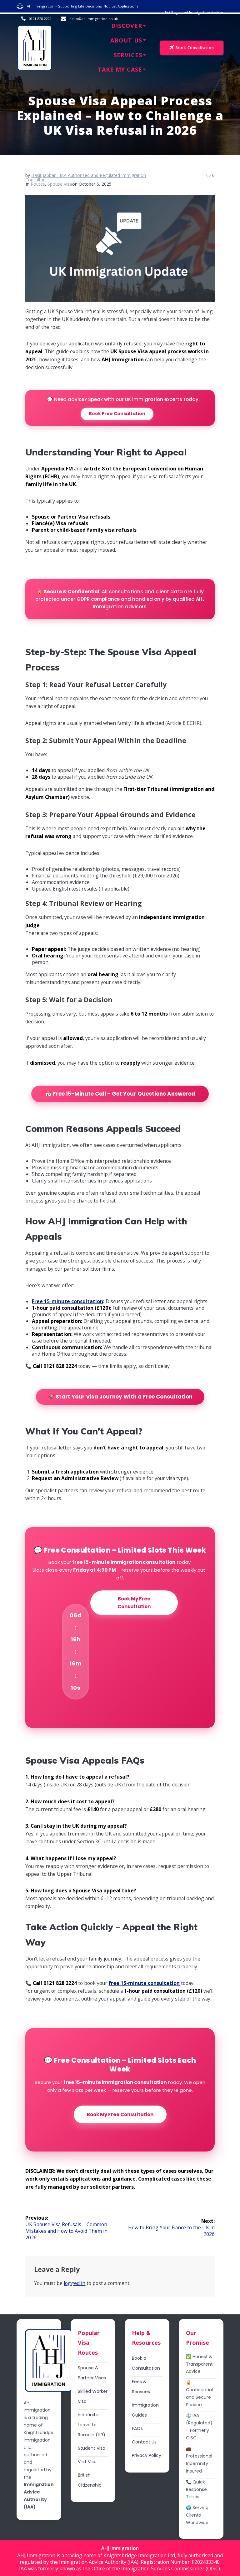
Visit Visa (87, 2462)
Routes (38, 184)
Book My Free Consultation (134, 1603)
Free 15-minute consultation (67, 1301)
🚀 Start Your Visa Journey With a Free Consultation (120, 1397)
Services (128, 55)
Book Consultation (195, 48)
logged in (75, 2283)
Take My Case (120, 69)
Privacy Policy (147, 2455)
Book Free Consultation (117, 414)
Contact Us (144, 2442)
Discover (127, 26)
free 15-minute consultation (144, 1983)
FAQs (137, 2428)
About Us (126, 40)
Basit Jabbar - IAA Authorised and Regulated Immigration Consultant (86, 177)
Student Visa (92, 2448)
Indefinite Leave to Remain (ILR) (92, 2425)
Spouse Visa (60, 184)
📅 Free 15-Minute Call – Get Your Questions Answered (120, 1094)
